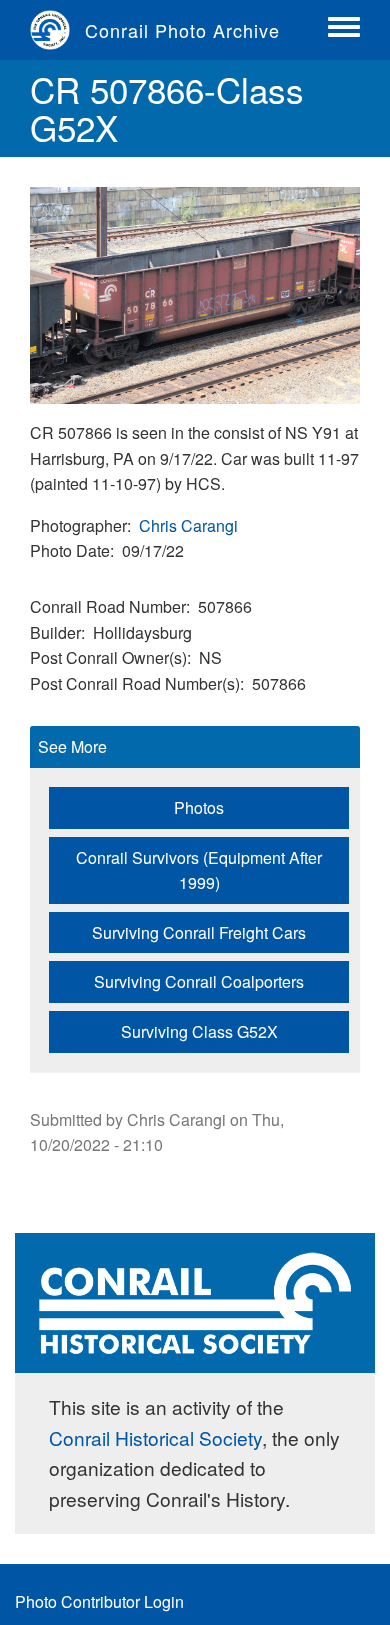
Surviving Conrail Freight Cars (199, 932)
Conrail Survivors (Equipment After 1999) (199, 870)
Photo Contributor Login (99, 1601)
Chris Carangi (188, 525)
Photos (199, 807)
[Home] (57, 30)
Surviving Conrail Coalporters (199, 981)
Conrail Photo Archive (182, 30)
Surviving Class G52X (199, 1031)
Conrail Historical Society (155, 1437)
